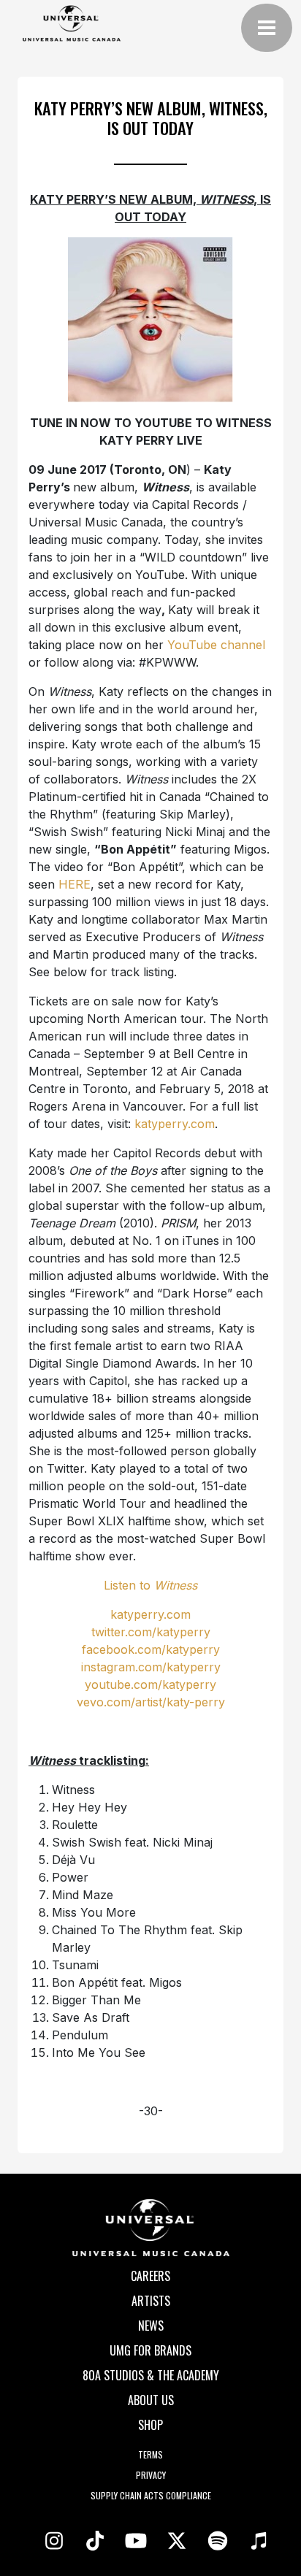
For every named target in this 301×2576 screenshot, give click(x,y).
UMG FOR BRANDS (150, 2350)
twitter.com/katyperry (151, 1632)
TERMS (150, 2454)
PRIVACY (151, 2475)
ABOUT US (151, 2400)
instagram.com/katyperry (151, 1667)
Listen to (150, 1585)
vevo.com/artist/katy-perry (151, 1702)
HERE (75, 884)
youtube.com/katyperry (150, 1684)
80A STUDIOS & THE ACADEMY (151, 2375)
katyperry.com (175, 1124)
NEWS (151, 2326)
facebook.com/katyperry (151, 1649)
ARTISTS (151, 2301)
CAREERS (150, 2276)
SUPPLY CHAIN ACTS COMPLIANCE (151, 2495)
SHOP (150, 2425)
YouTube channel (216, 645)
